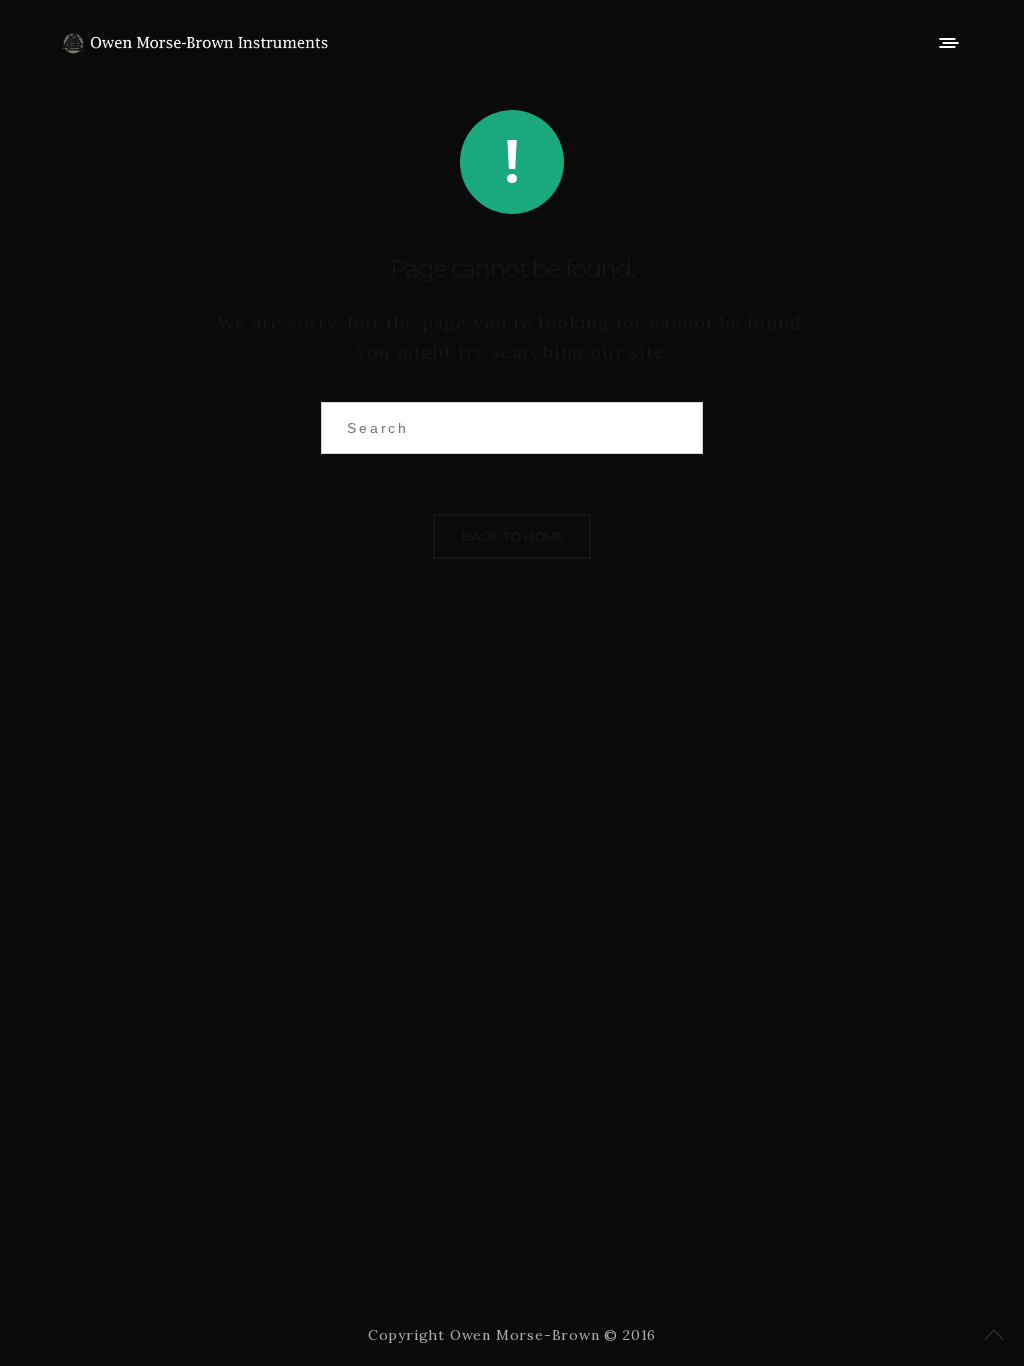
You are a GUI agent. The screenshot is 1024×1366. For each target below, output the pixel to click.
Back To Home (511, 536)
